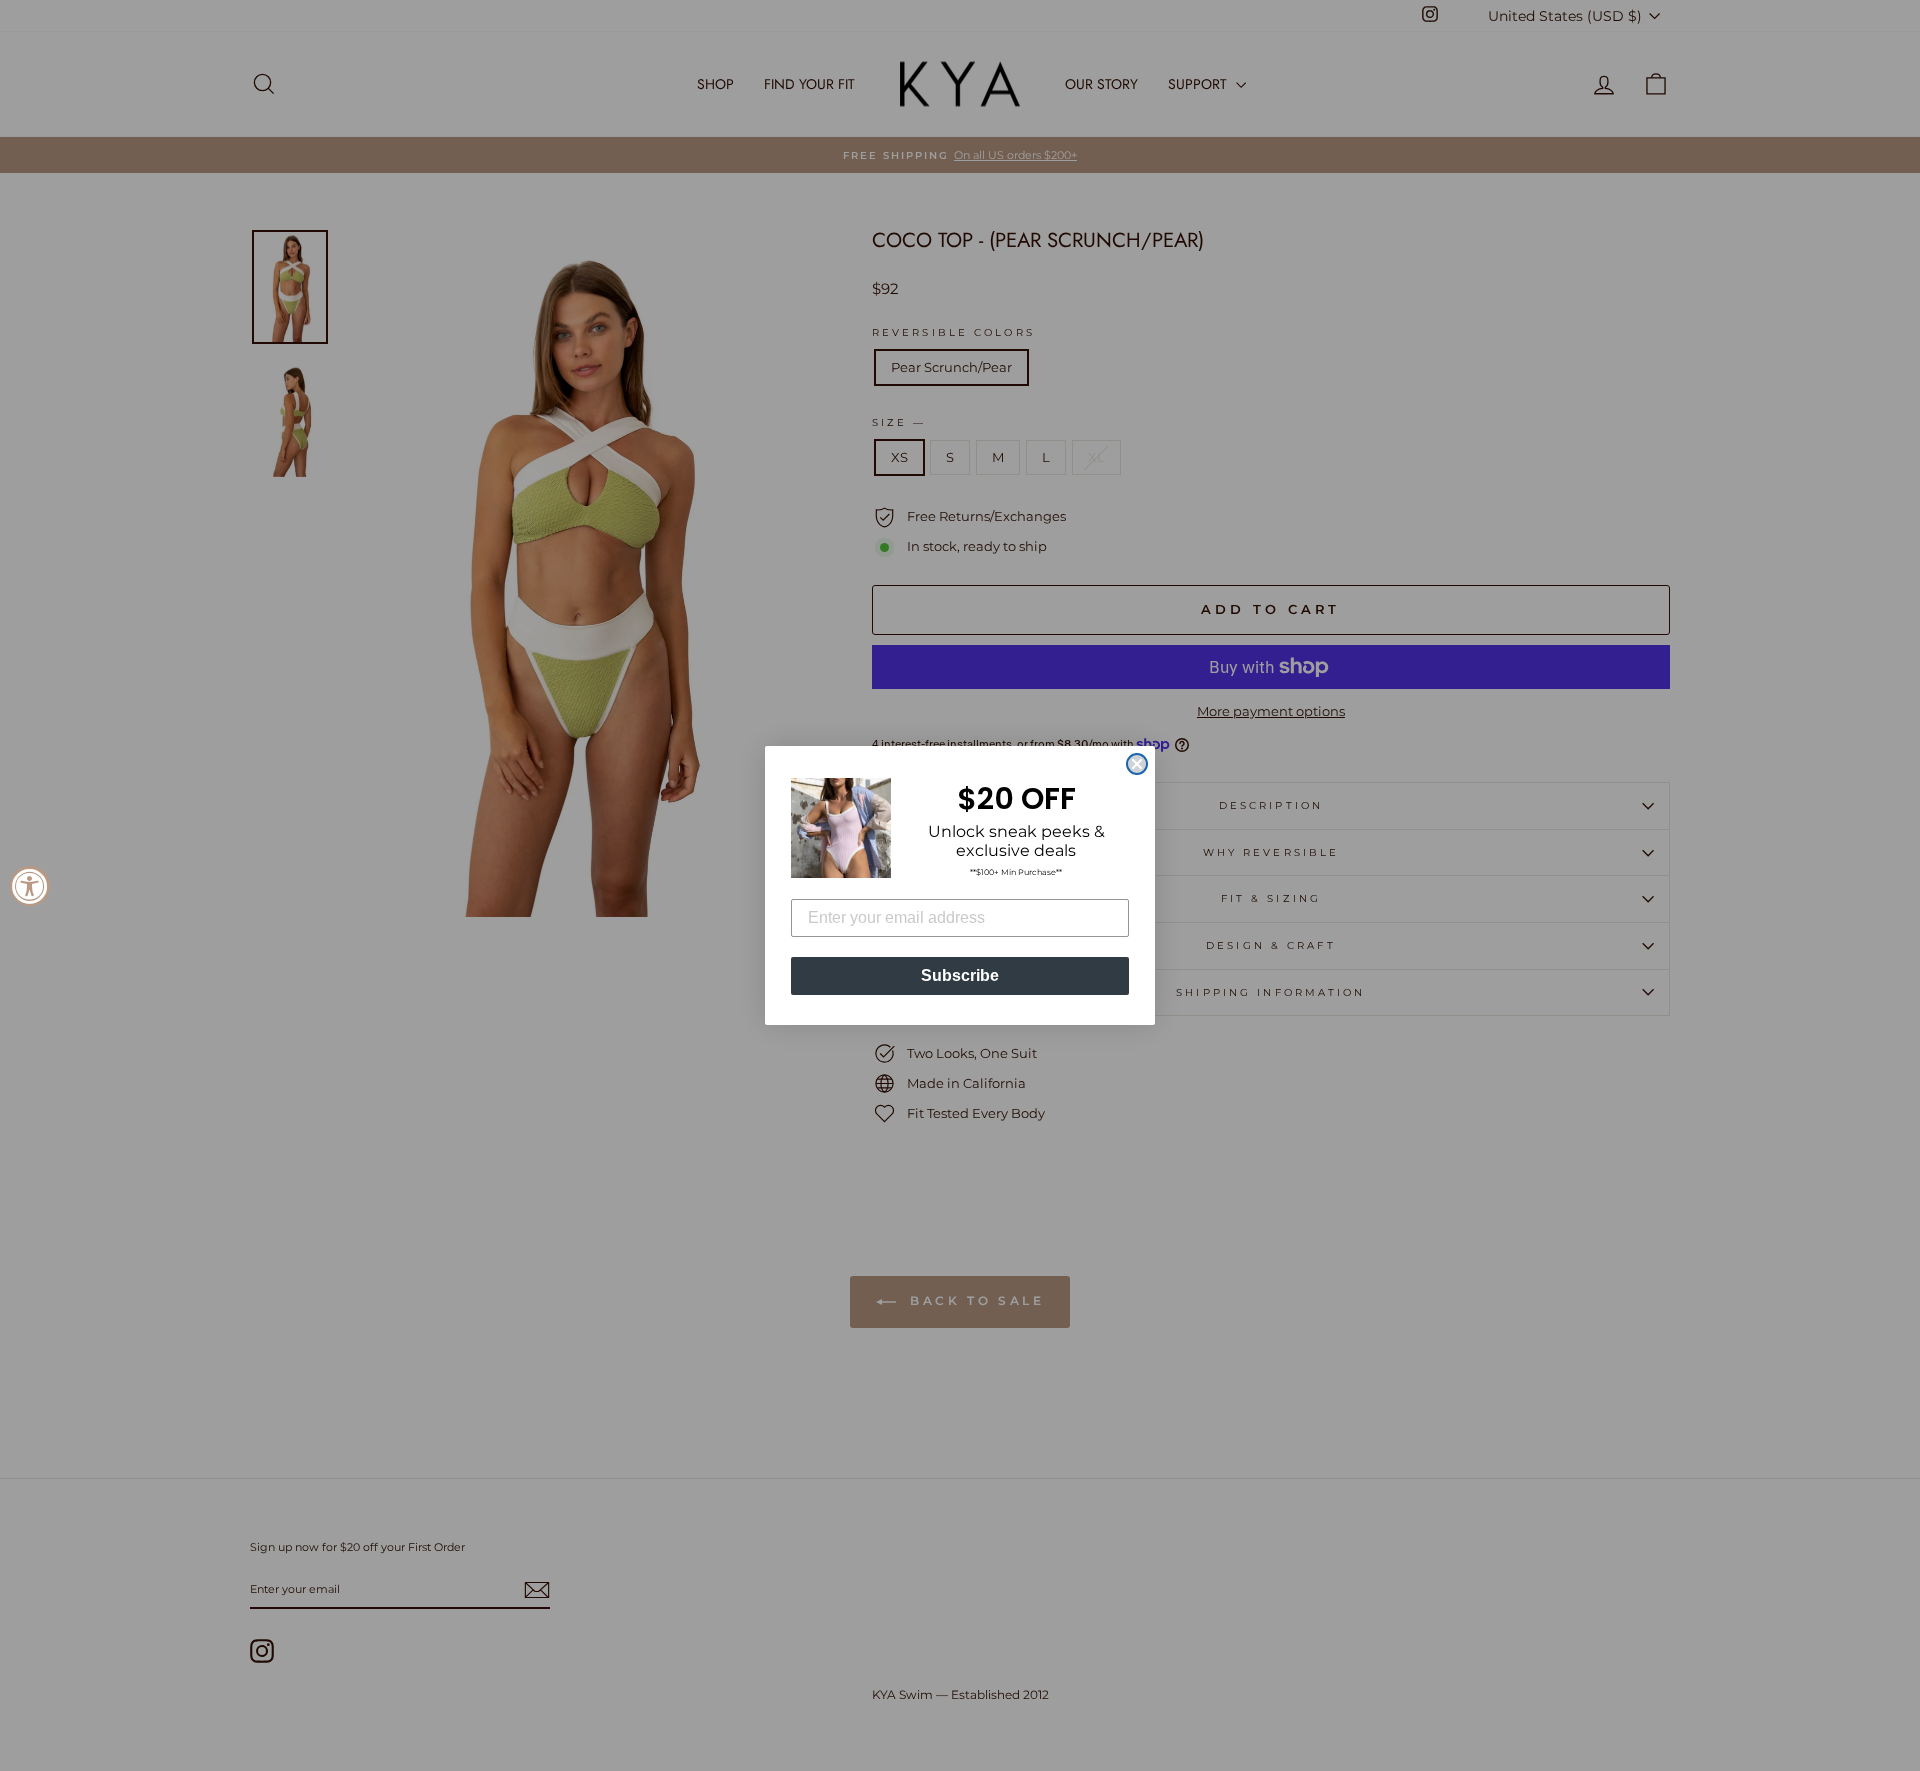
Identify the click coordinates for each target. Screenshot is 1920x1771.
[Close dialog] (1137, 764)
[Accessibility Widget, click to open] (30, 886)
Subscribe (960, 975)
